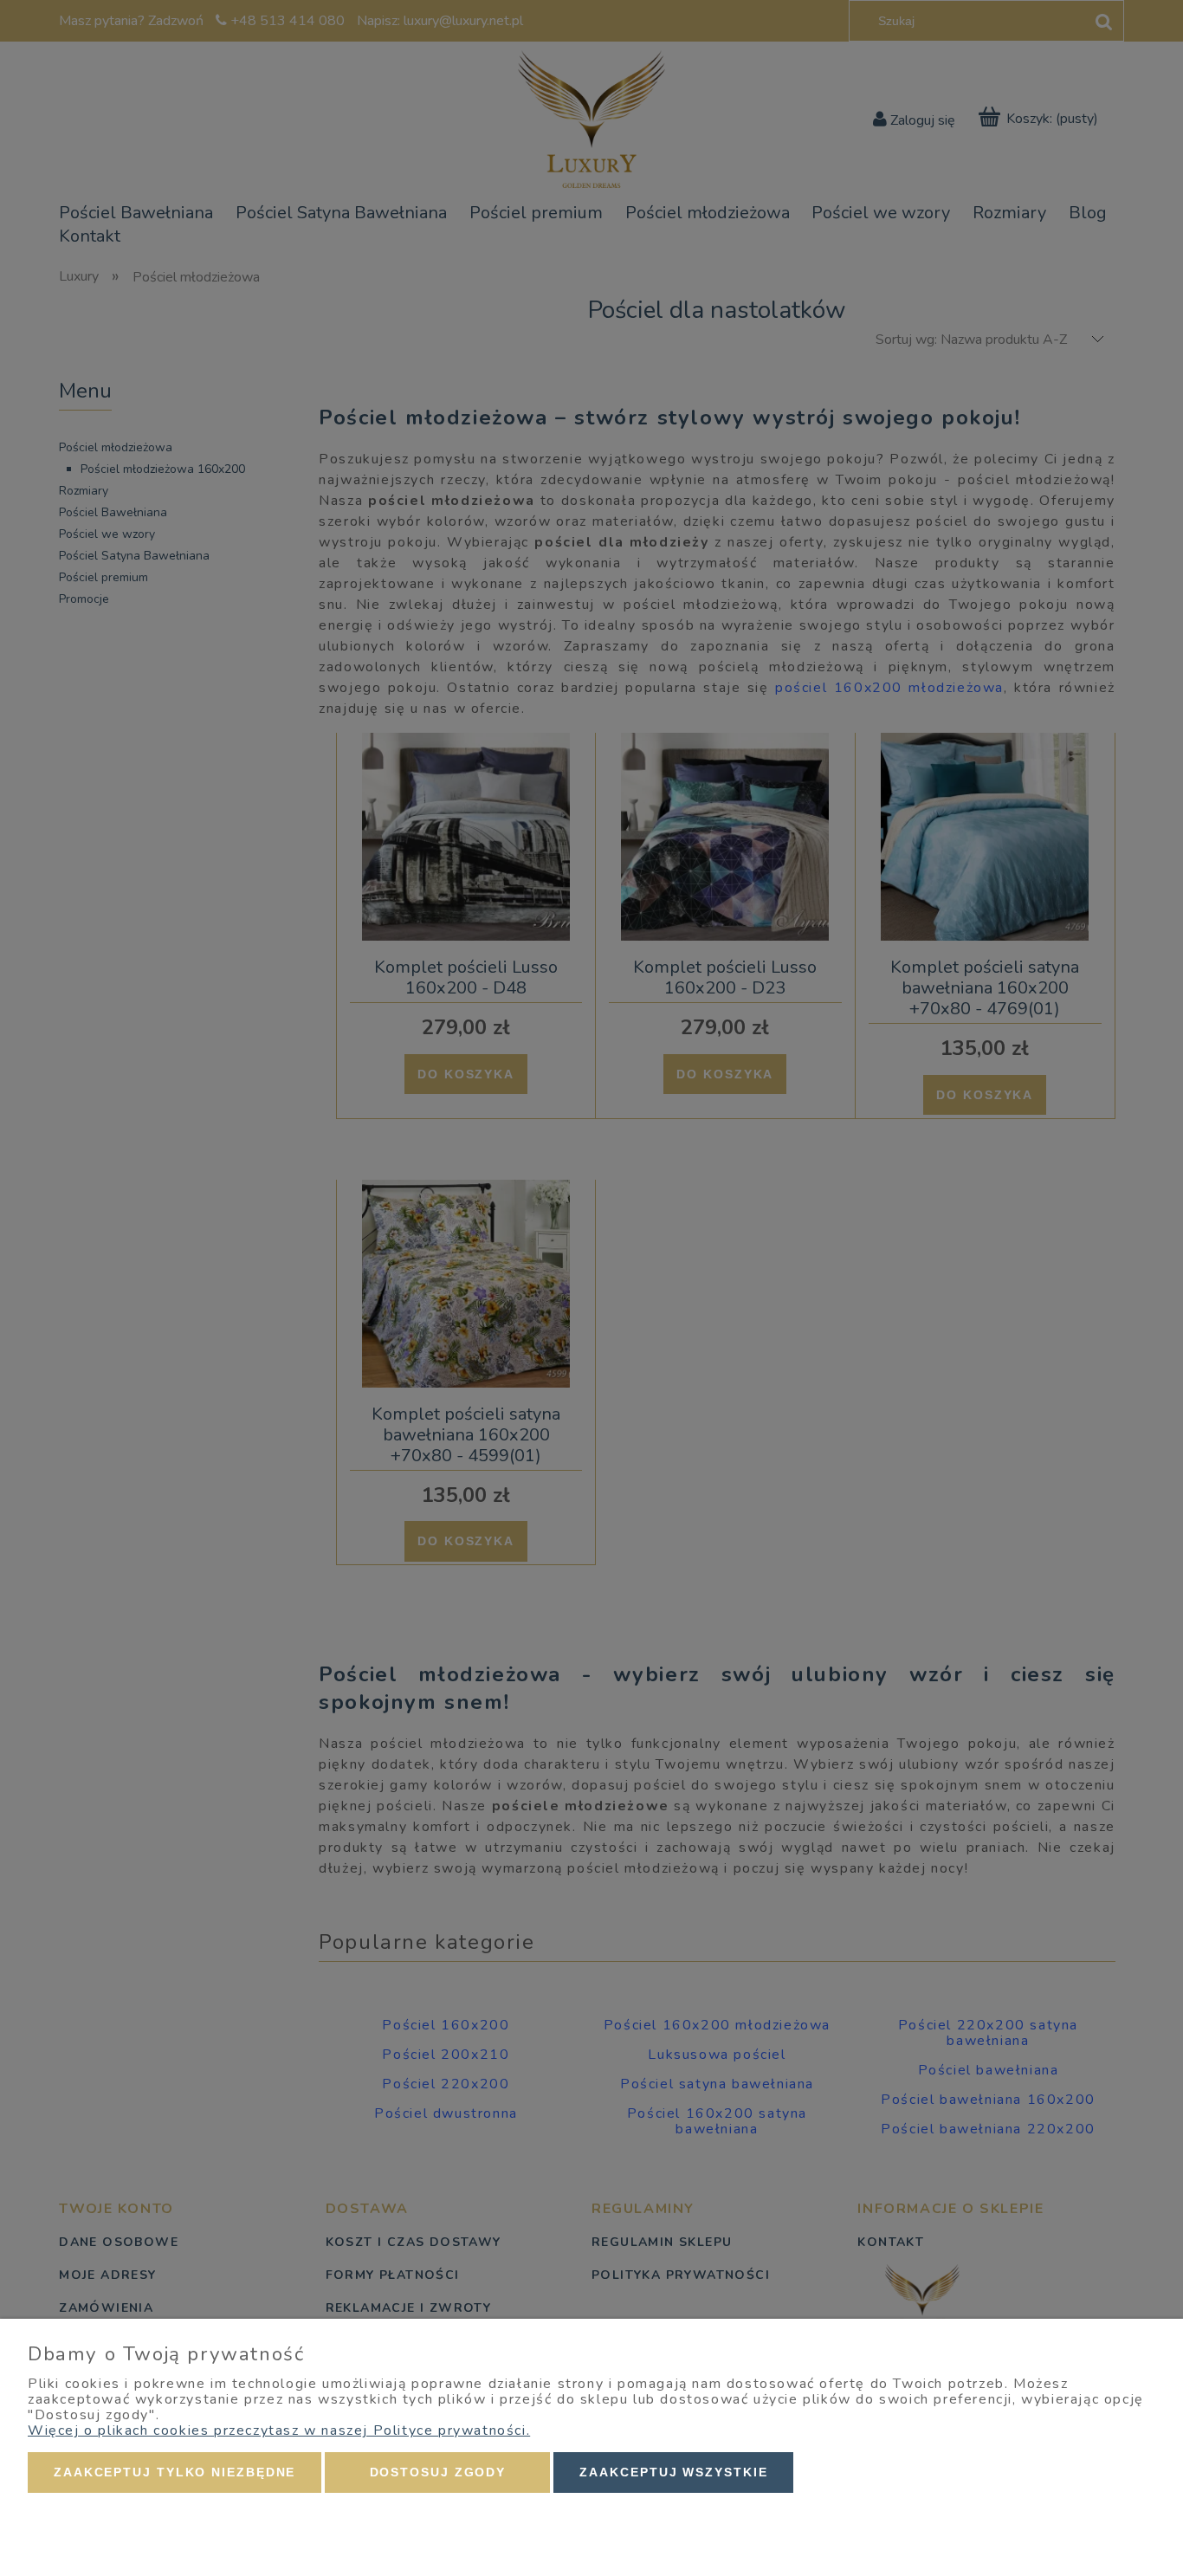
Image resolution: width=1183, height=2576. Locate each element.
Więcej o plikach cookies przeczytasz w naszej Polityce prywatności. (279, 2430)
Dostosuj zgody (438, 2472)
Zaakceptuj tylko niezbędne (175, 2472)
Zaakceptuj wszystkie (673, 2472)
